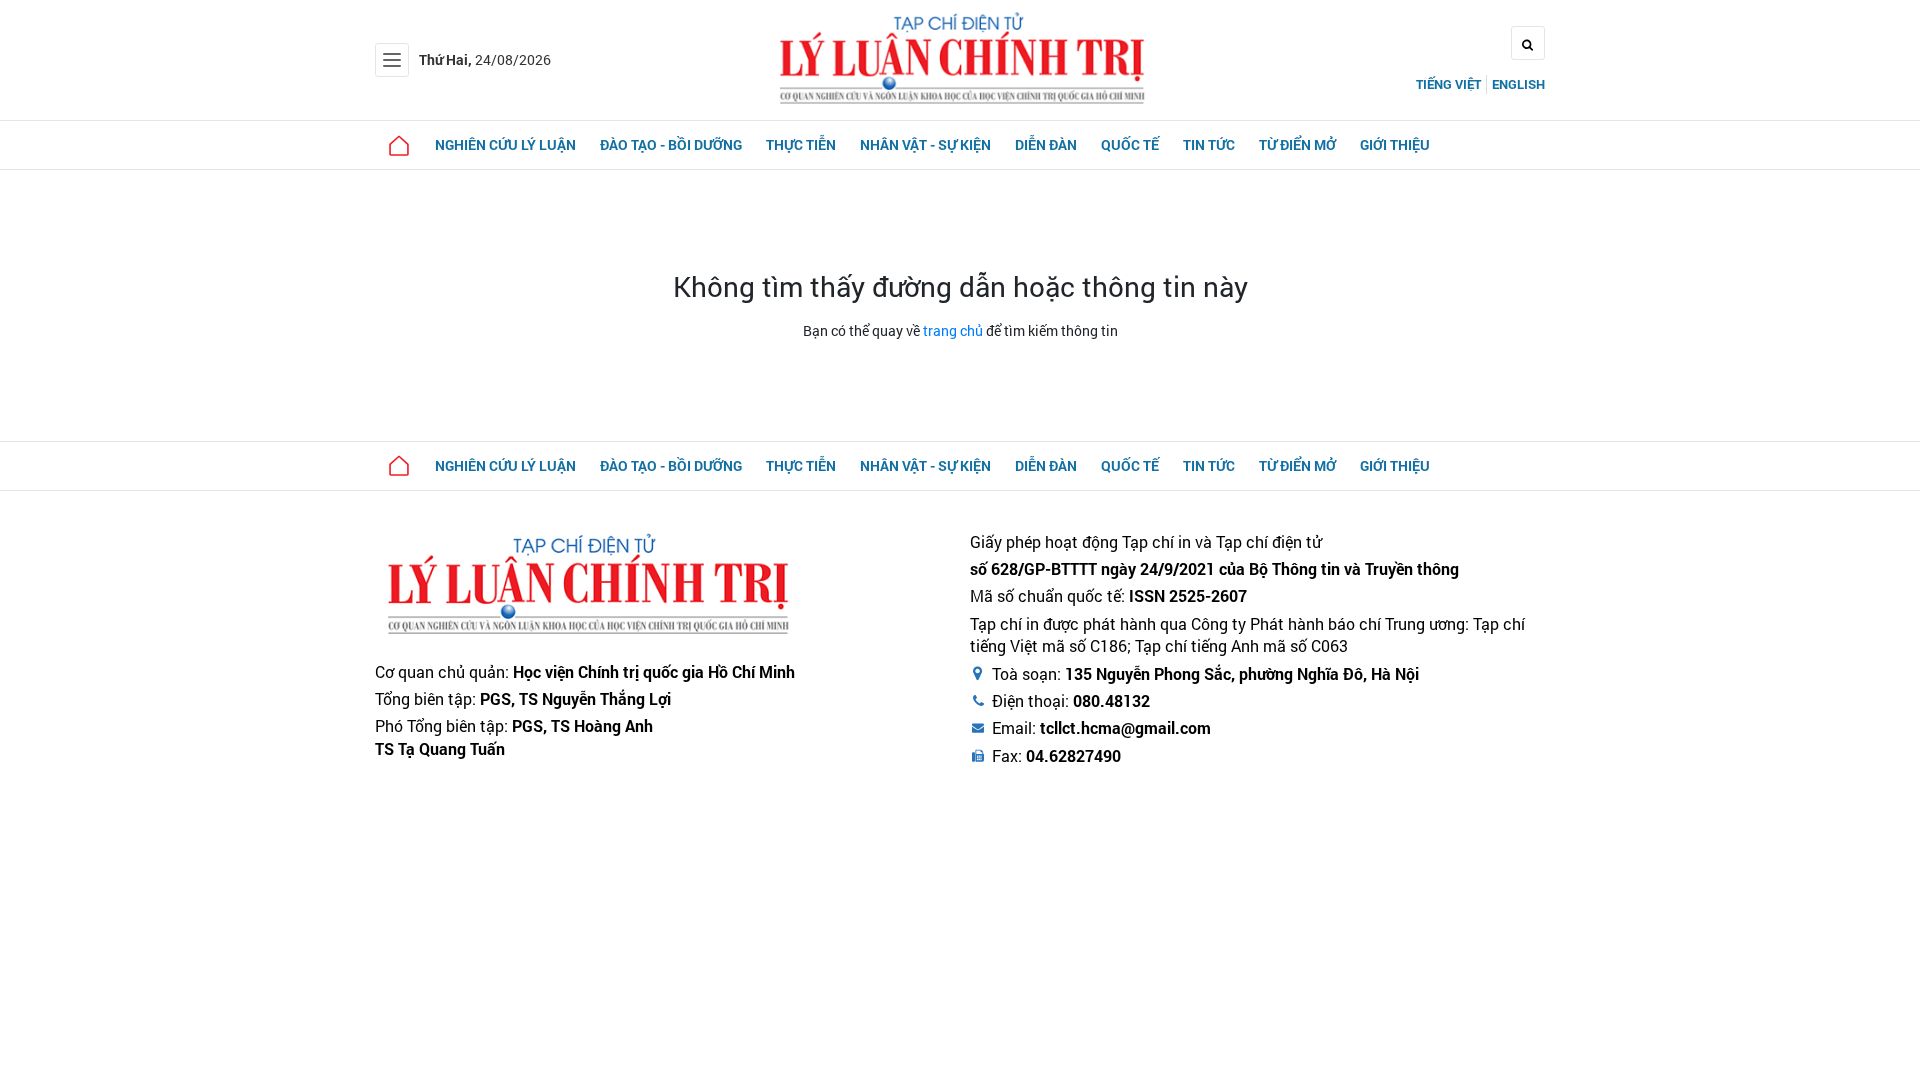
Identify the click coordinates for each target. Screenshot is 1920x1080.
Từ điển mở (1297, 144)
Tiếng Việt (1448, 84)
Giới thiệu (1395, 144)
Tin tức (1209, 144)
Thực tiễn (801, 144)
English (1518, 84)
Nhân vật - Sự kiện (925, 144)
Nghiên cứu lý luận (505, 144)
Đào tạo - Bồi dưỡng (671, 144)
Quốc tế (1130, 144)
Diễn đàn (1046, 144)
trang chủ (953, 330)
